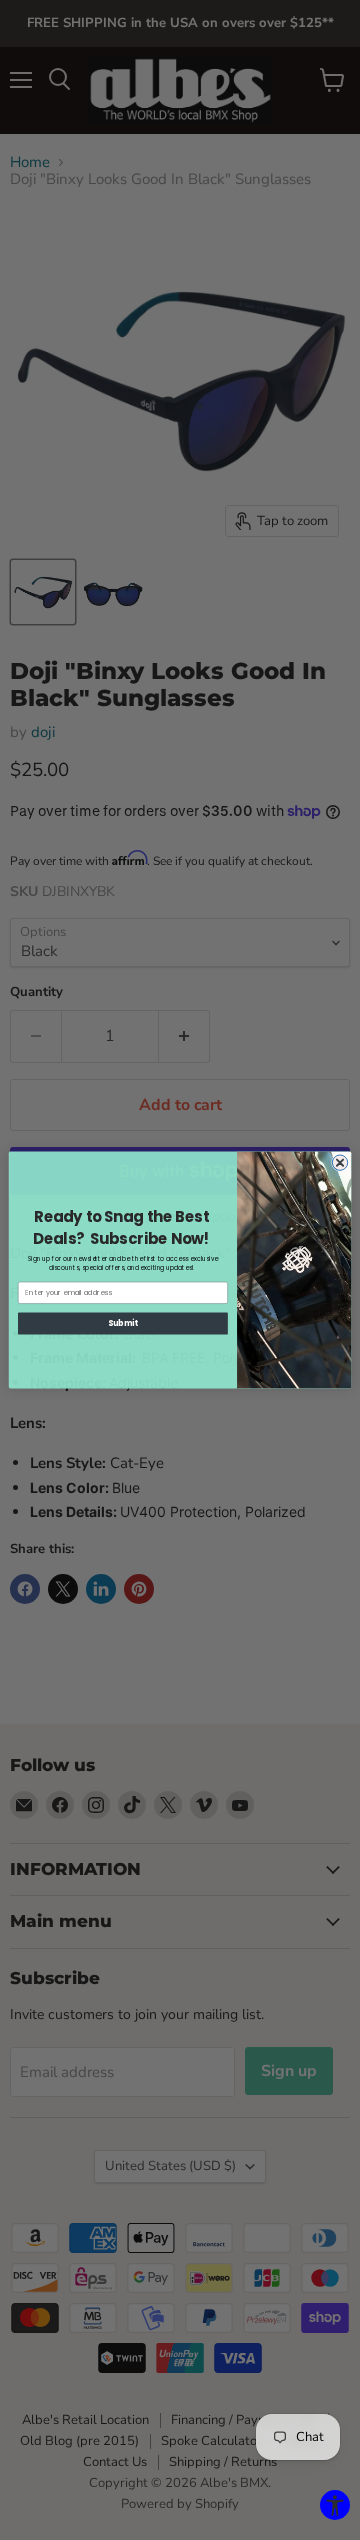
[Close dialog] (339, 1162)
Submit (123, 1323)
